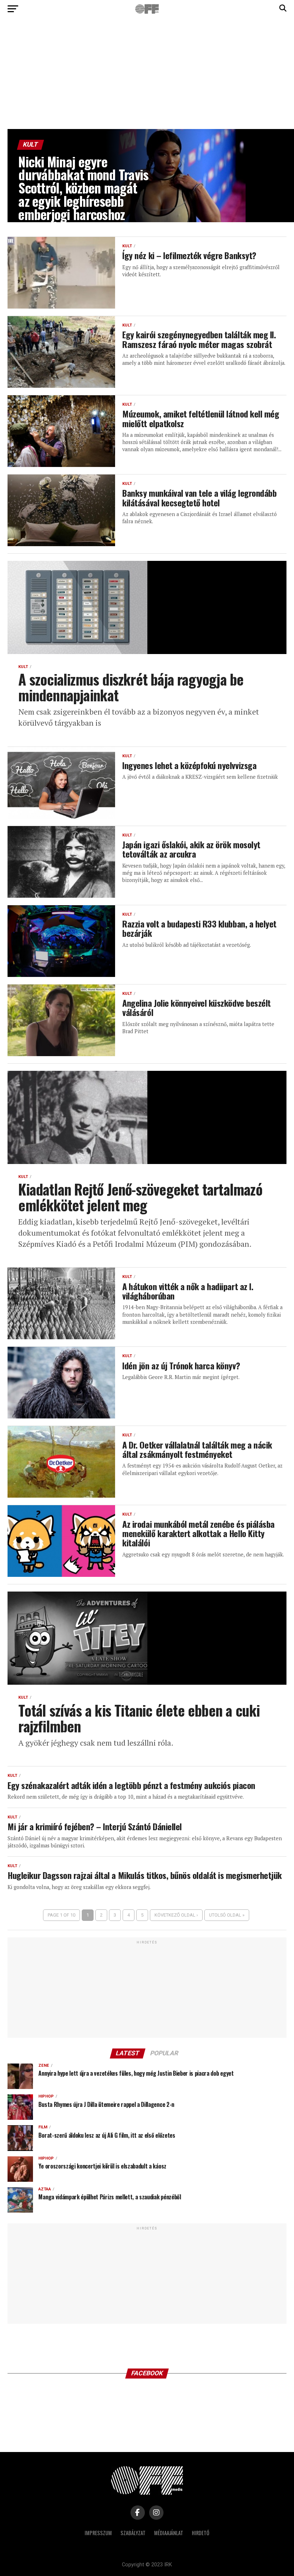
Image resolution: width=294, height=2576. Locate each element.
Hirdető (201, 2533)
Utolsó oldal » (227, 1915)
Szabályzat (133, 2533)
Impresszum (98, 2533)
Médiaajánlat (169, 2533)
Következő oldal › (176, 1915)
